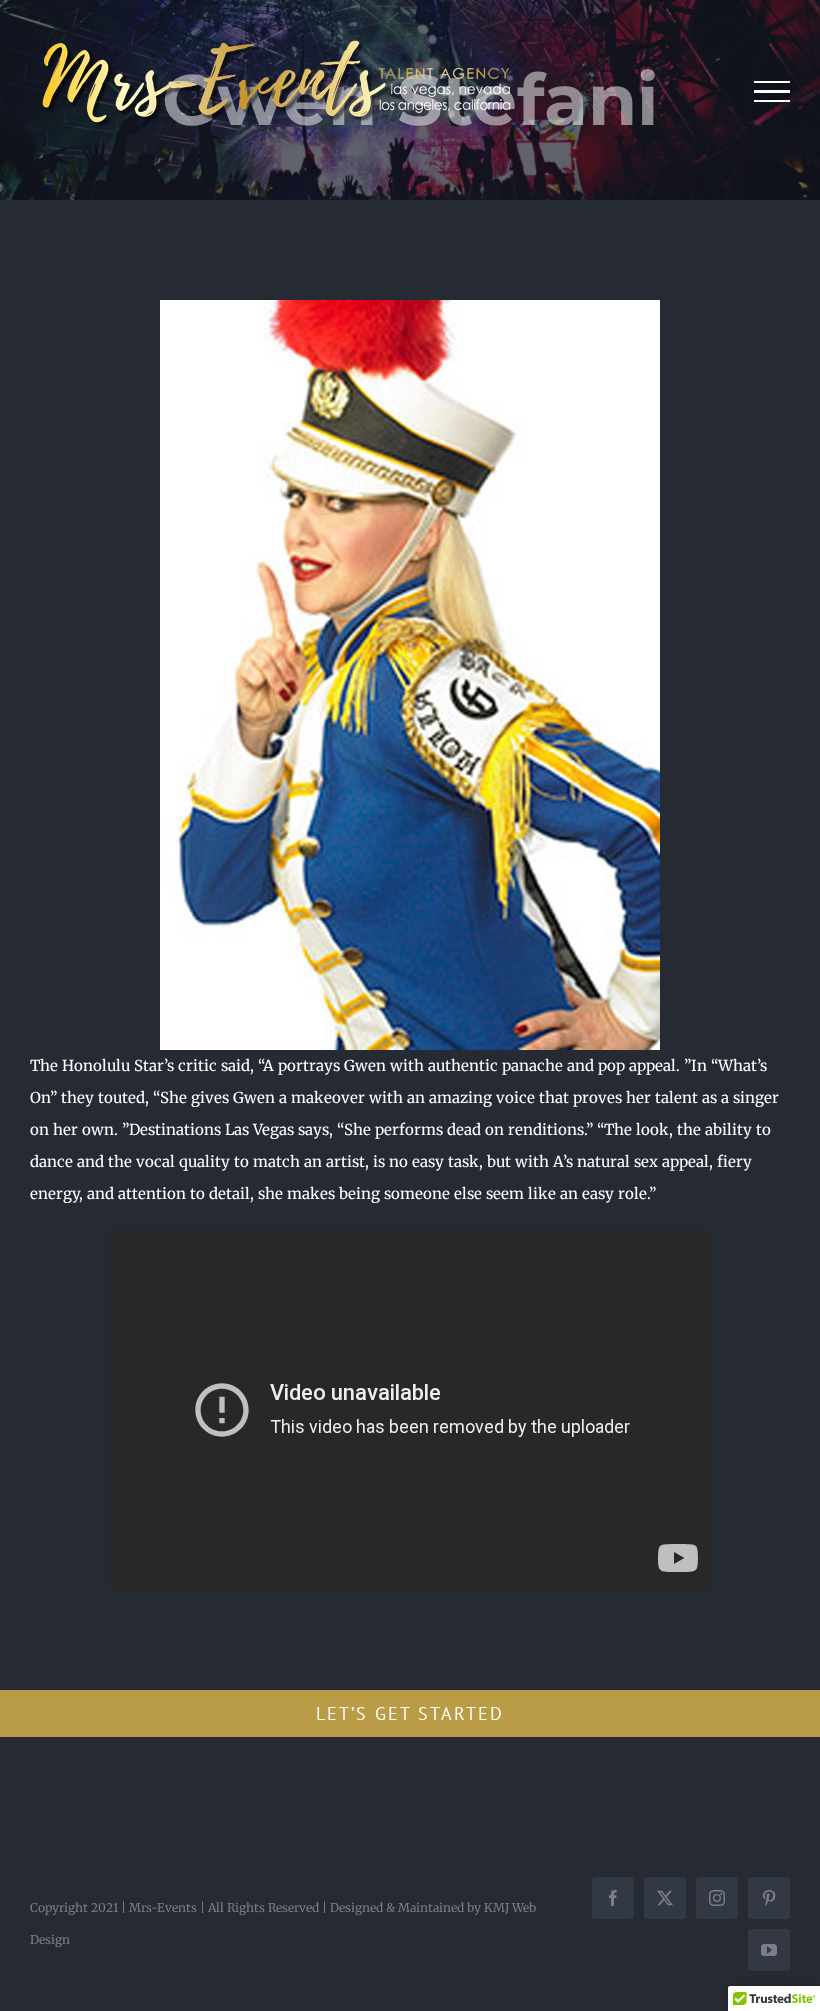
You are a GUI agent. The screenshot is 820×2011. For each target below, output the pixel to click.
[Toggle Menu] (772, 92)
